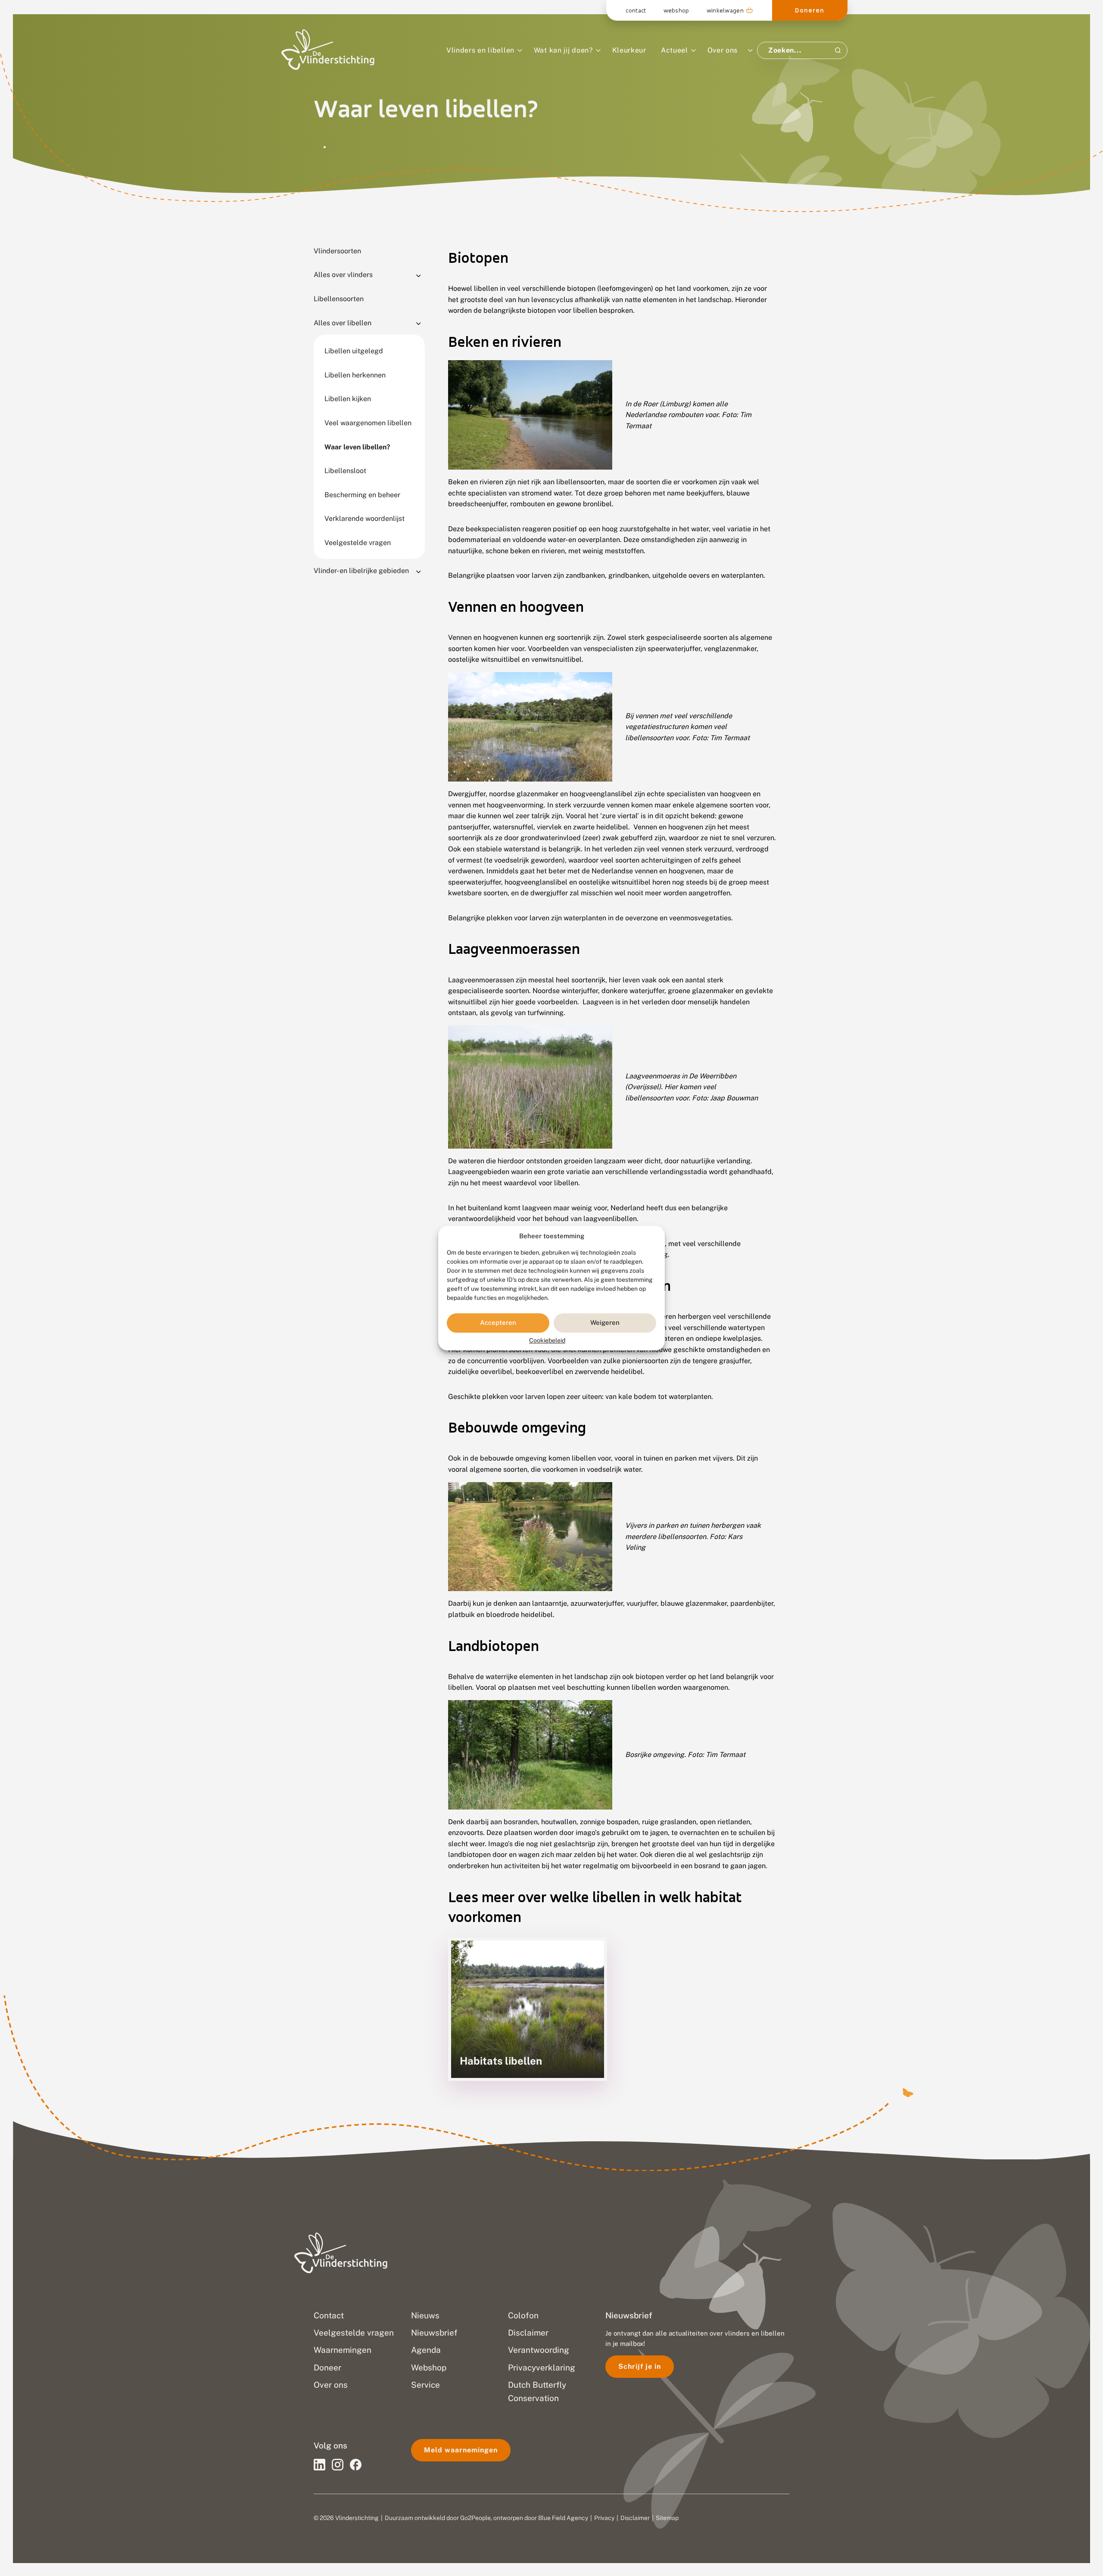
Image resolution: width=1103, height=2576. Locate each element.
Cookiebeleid (547, 1340)
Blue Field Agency (563, 2518)
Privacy (604, 2518)
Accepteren (498, 1323)
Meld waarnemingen (461, 2450)
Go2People (475, 2518)
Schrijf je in (640, 2366)
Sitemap (667, 2518)
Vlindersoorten (337, 251)
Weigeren (605, 1323)
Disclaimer (635, 2518)
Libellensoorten (339, 299)
